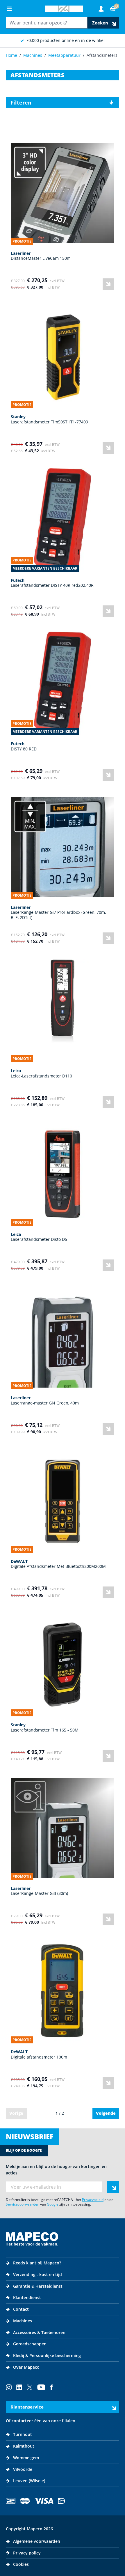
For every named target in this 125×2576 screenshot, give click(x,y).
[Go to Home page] (64, 9)
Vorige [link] (16, 2113)
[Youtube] (41, 2387)
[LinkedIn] (19, 2387)
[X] (30, 2387)
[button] (63, 103)
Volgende (106, 2113)
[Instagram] (9, 2387)
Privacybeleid (93, 2200)
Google (53, 2204)
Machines (33, 55)
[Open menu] (9, 9)
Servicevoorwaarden (23, 2204)
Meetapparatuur (64, 55)
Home (11, 55)
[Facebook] (51, 2387)
